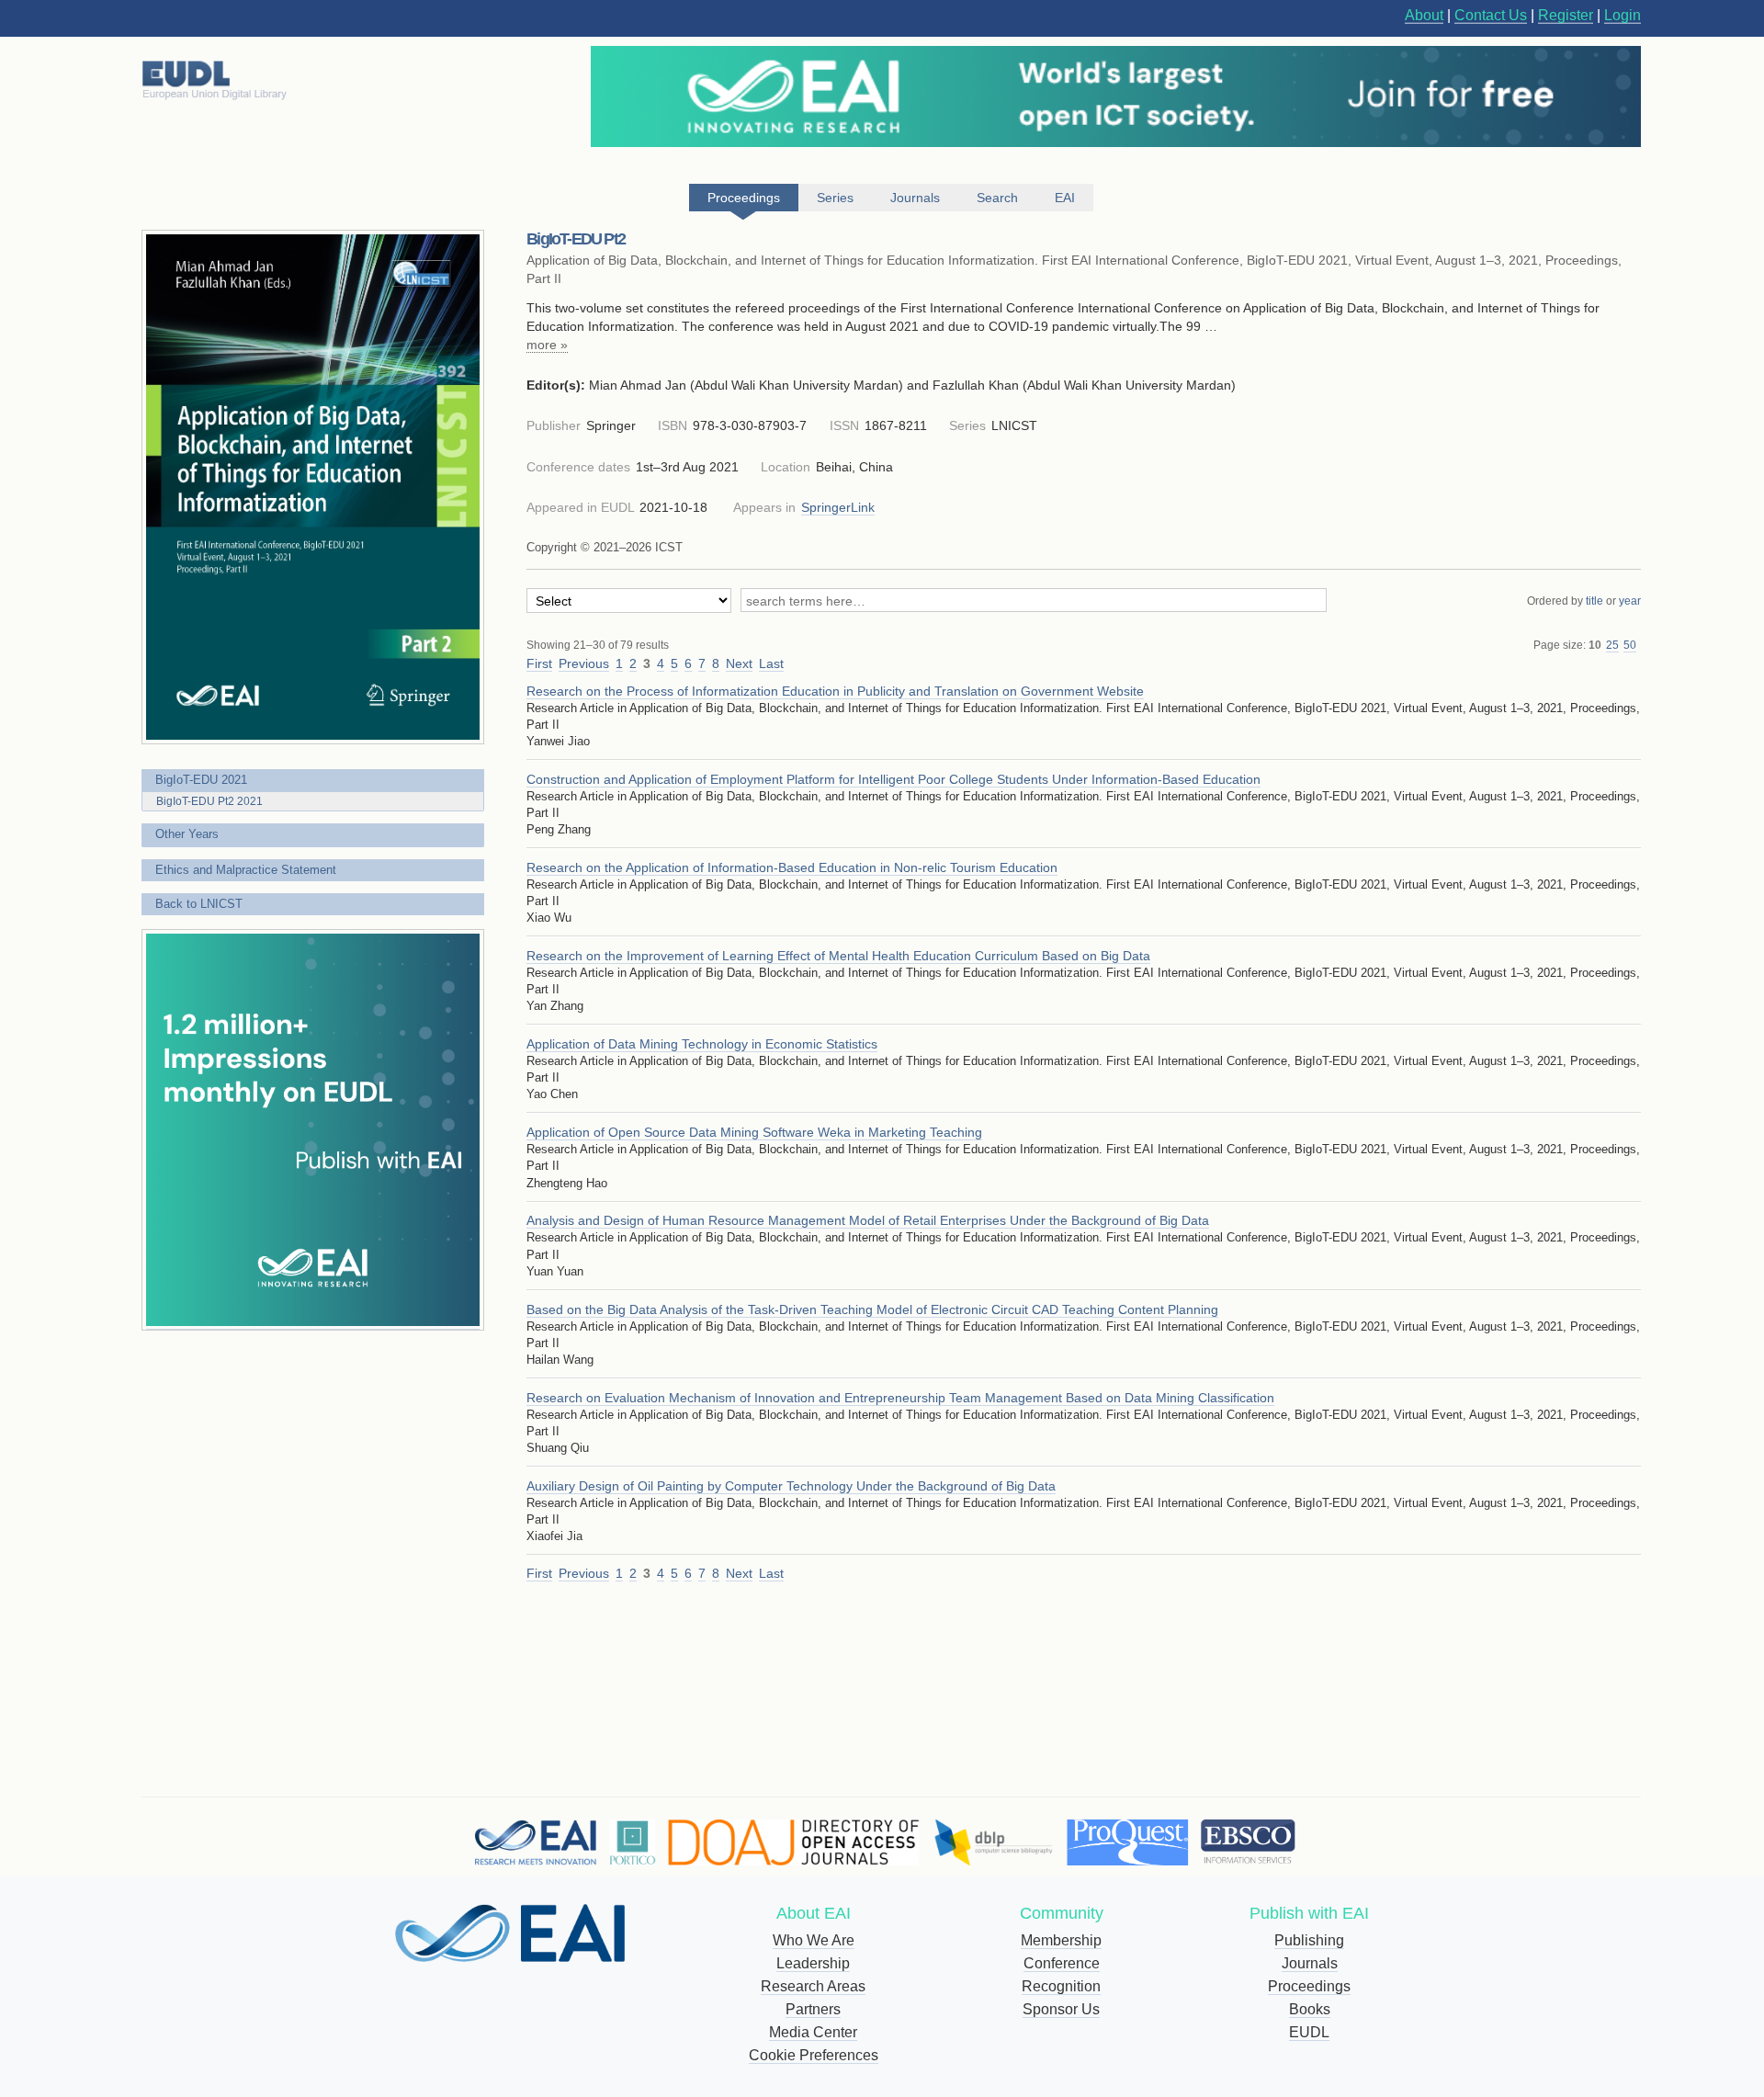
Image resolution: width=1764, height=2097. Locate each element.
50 (1630, 645)
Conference (1062, 1963)
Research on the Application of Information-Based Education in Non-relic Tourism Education (792, 867)
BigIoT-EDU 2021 (201, 780)
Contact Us (1491, 15)
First (539, 663)
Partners (813, 2009)
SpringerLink (838, 507)
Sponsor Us (1061, 2009)
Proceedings (1309, 1986)
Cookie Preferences (814, 2055)
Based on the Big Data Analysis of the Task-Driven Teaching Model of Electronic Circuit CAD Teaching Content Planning (872, 1309)
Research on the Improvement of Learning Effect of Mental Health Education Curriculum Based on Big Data (838, 956)
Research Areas (813, 1986)
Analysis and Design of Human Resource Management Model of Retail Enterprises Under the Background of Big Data (868, 1220)
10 (1595, 645)
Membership (1061, 1940)
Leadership (813, 1963)
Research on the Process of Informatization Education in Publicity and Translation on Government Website (835, 691)
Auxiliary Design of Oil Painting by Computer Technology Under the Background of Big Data (791, 1486)
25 (1612, 645)
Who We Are (814, 1940)
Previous (584, 663)
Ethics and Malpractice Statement (246, 870)
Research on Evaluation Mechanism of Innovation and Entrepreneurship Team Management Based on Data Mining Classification (900, 1398)
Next (739, 663)
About (1424, 15)
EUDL (1309, 2032)
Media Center (813, 2032)
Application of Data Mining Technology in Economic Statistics (702, 1044)
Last (771, 663)
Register (1566, 15)
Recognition (1061, 1986)
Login (1623, 15)
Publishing (1309, 1940)
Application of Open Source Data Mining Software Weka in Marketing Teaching (754, 1132)
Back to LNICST (199, 904)
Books (1310, 2009)
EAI (1065, 198)
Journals (1310, 1963)
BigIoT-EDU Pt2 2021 (209, 801)
